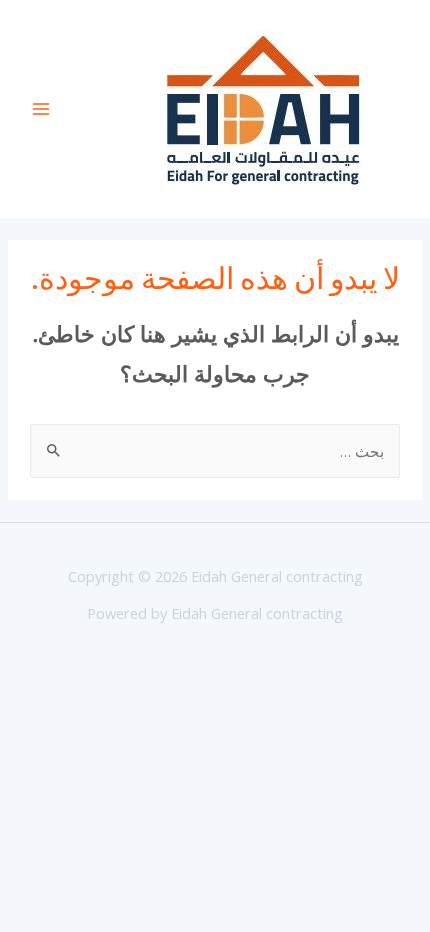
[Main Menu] (41, 109)
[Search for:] (215, 451)
